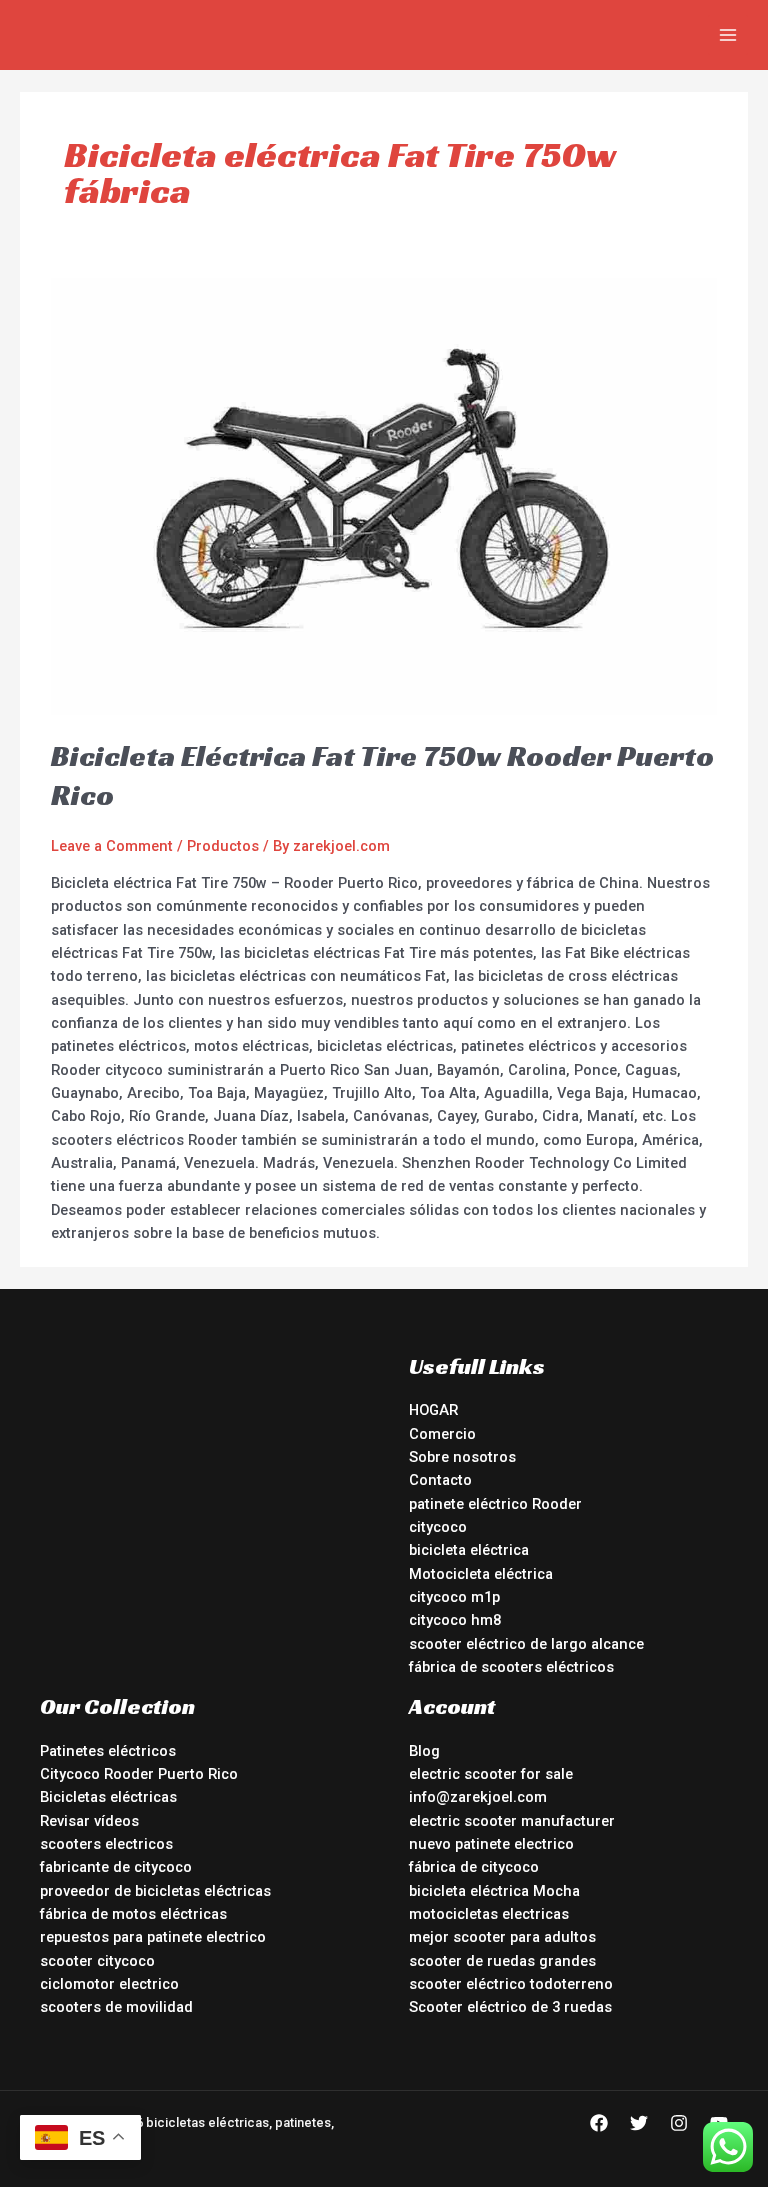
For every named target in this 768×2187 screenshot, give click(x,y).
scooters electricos (106, 1844)
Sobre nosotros (462, 1457)
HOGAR (433, 1410)
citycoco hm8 (455, 1620)
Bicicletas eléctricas (108, 1797)
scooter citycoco (97, 1961)
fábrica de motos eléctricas (133, 1914)
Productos (223, 846)
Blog (424, 1751)
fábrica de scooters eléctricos (511, 1667)
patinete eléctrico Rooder (495, 1504)
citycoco (438, 1527)
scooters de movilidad (116, 2007)
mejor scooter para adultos (502, 1937)
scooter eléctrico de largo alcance (526, 1644)
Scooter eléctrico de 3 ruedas (510, 2007)
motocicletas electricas (489, 1914)
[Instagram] (679, 2123)
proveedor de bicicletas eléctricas (155, 1891)
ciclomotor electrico (109, 1984)
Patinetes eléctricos (108, 1751)
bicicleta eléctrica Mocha (494, 1891)
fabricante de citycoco (116, 1867)
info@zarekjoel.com (478, 1797)
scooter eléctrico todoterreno (511, 1984)
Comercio (442, 1434)
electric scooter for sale (491, 1774)
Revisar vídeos (89, 1821)
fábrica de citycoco (474, 1867)
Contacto (440, 1480)
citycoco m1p (454, 1597)
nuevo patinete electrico (491, 1844)
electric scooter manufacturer (512, 1821)
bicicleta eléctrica (469, 1550)
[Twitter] (639, 2123)
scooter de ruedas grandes (502, 1961)
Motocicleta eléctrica (481, 1574)
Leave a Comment (112, 846)
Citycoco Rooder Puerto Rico (139, 1774)
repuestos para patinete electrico (153, 1937)
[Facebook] (599, 2123)
